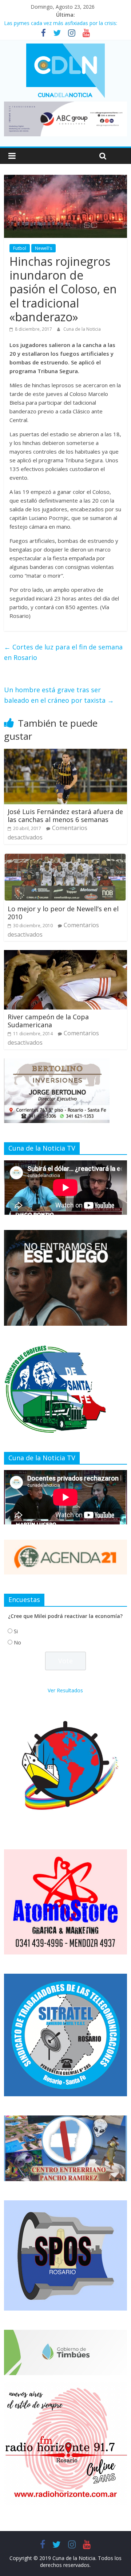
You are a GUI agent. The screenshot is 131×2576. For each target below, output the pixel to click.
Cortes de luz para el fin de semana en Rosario (63, 652)
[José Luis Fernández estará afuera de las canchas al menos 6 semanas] (65, 753)
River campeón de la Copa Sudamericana (48, 1021)
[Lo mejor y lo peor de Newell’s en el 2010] (65, 858)
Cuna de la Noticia (82, 329)
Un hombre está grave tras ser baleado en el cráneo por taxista (59, 695)
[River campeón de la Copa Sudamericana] (65, 954)
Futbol (20, 248)
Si (16, 1631)
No (17, 1642)
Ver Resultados (65, 1690)
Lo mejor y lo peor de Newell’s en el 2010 (63, 913)
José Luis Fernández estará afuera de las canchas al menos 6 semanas (65, 816)
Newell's (43, 248)
